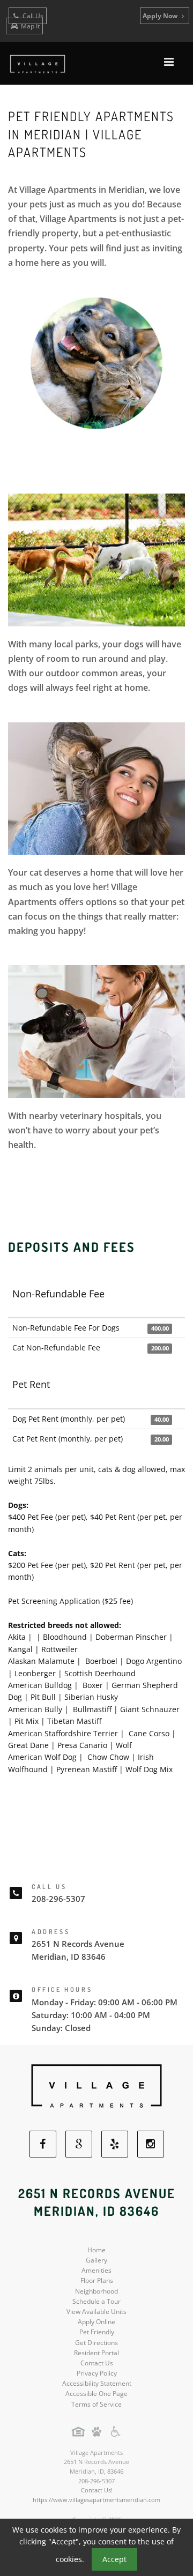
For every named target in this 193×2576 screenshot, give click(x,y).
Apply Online (96, 2322)
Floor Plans (97, 2280)
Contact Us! (97, 2490)
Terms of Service (96, 2404)
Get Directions (96, 2343)
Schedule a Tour (96, 2301)
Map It (30, 26)
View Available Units (96, 2312)
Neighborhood (96, 2291)
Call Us (32, 16)
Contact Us (97, 2363)
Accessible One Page (96, 2394)
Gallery (96, 2260)
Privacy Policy (97, 2373)
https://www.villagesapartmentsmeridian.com (96, 2500)
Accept (114, 2559)
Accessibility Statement (97, 2383)
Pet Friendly (97, 2332)
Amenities (96, 2270)
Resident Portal (96, 2353)
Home (96, 2250)
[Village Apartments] (96, 2087)
